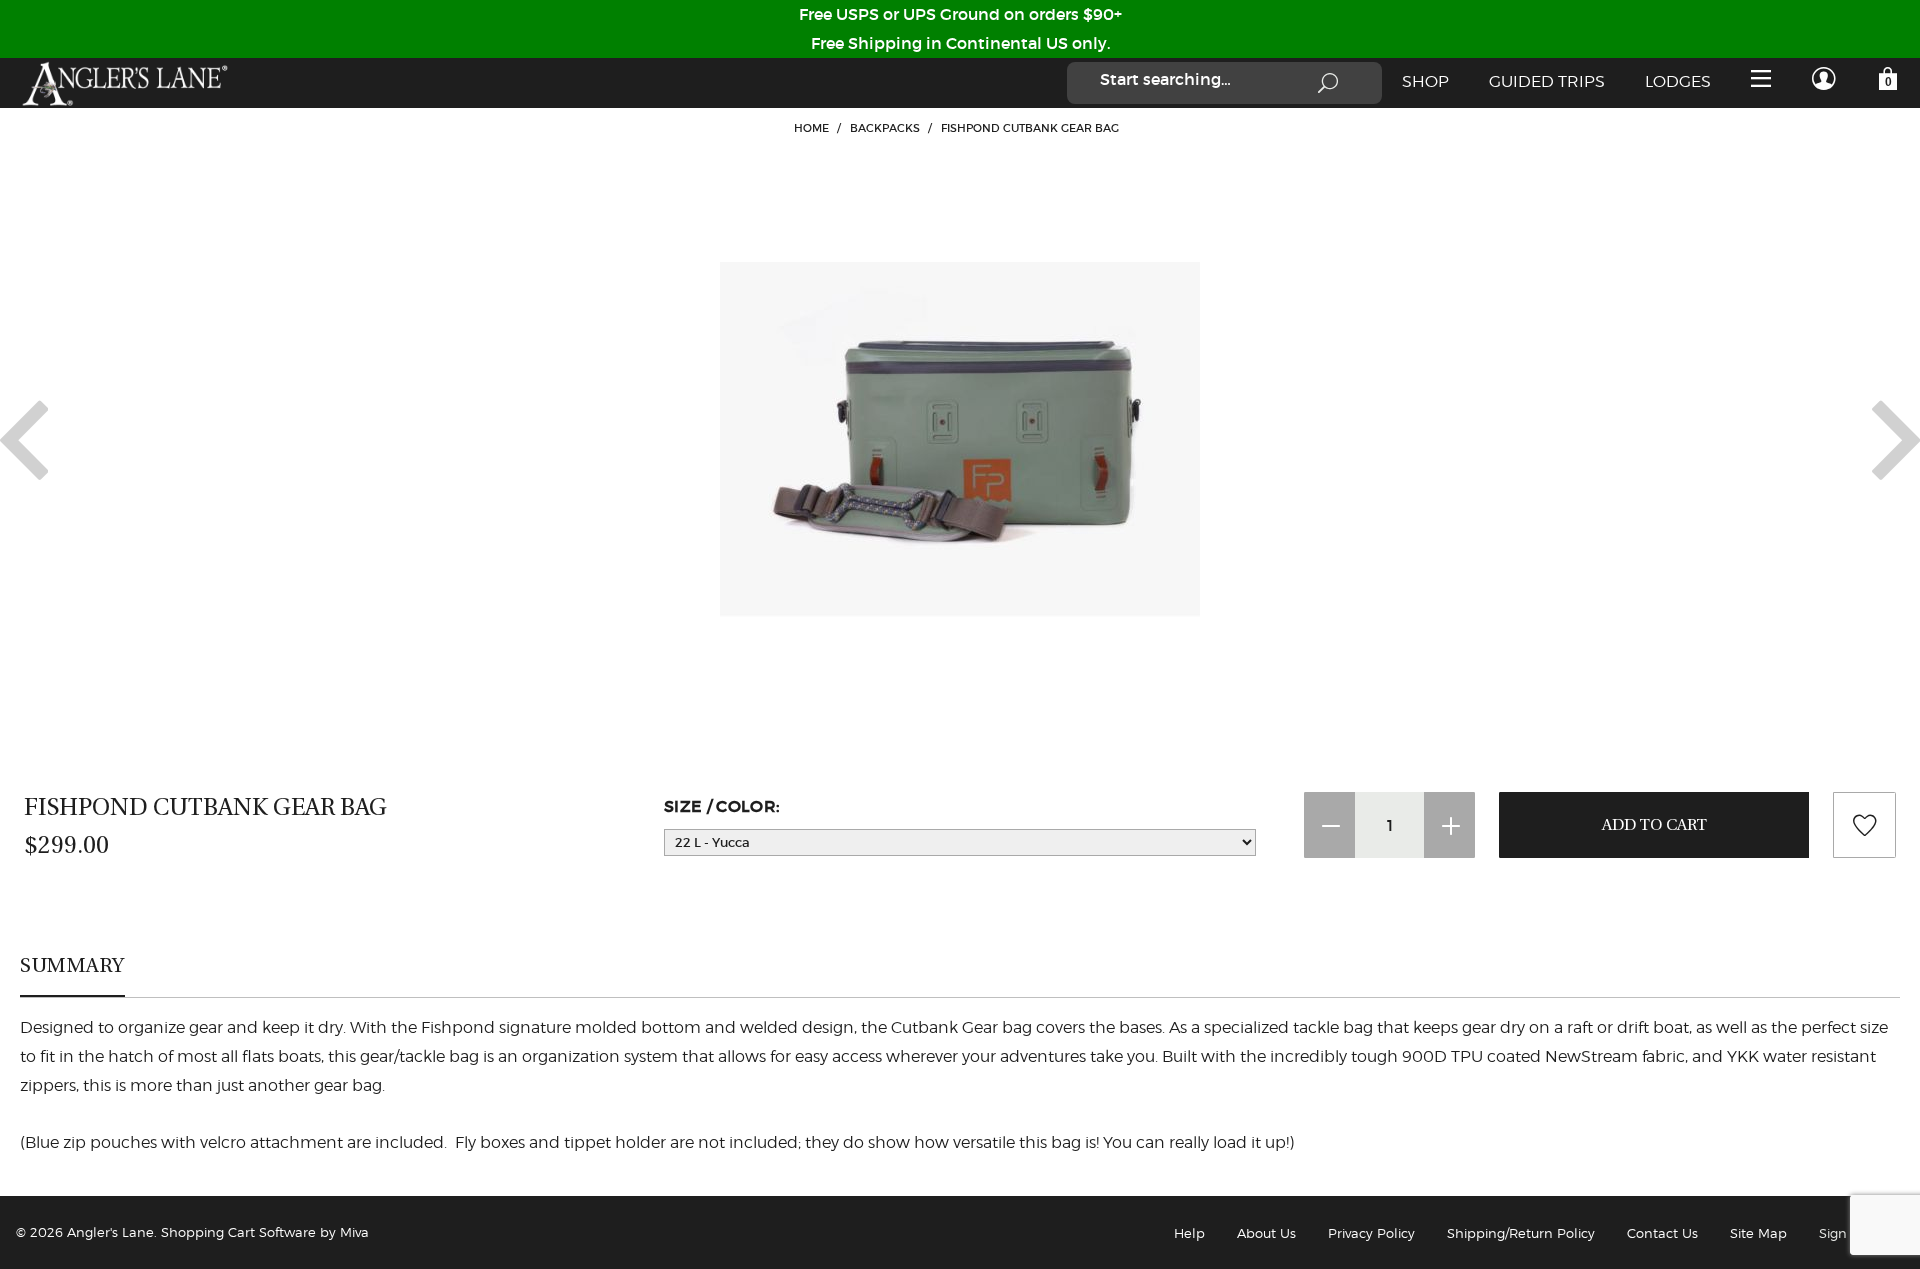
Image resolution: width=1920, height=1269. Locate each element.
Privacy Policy (1371, 1233)
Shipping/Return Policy (1521, 1233)
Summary (72, 965)
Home (811, 128)
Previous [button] (24, 440)
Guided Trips (1547, 81)
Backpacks (885, 128)
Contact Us (1662, 1233)
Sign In (1841, 1233)
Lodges (1678, 81)
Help (1189, 1233)
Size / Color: (721, 806)
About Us (1266, 1233)
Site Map (1758, 1233)
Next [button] (1896, 440)
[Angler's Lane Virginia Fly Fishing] (124, 83)
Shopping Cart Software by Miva (265, 1232)
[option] (960, 440)
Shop (1425, 81)
